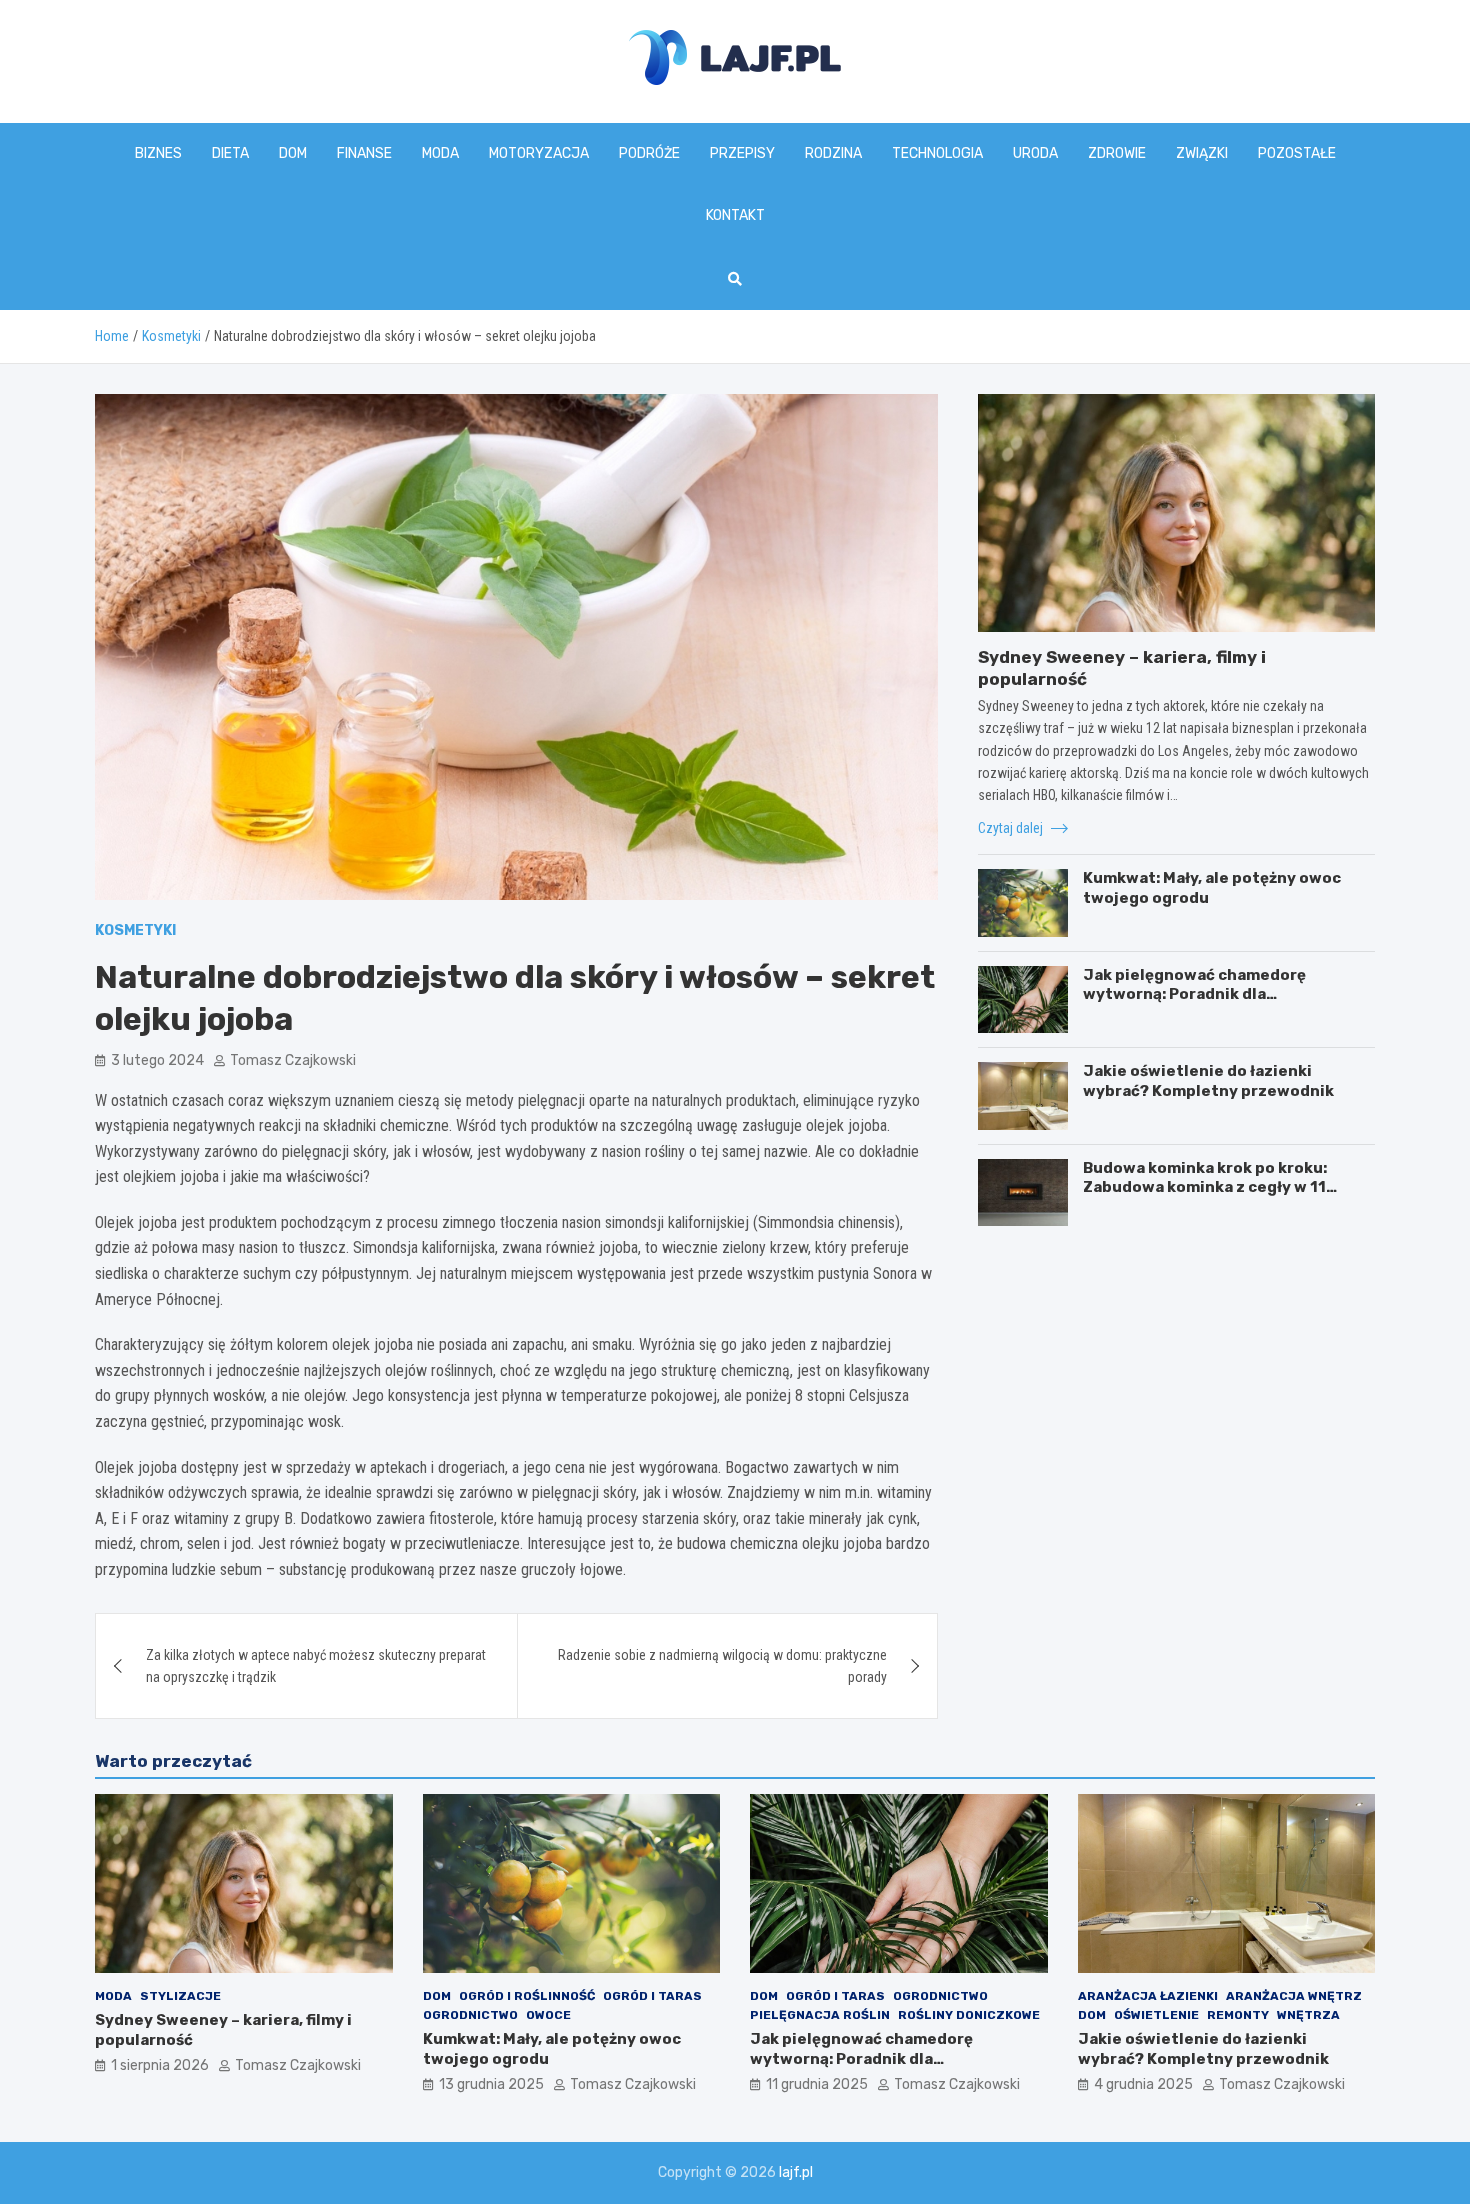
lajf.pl (796, 2172)
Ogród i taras (652, 1996)
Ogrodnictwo (470, 2015)
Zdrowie (1117, 153)
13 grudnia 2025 (491, 2084)
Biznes (158, 153)
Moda (440, 153)
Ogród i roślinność (527, 1996)
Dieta (230, 153)
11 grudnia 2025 (817, 2084)
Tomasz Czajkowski (293, 1060)
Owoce (548, 2015)
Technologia (937, 153)
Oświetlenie (1156, 2015)
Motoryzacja (539, 153)
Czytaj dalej (1012, 828)
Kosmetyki (135, 930)
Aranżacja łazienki (1148, 1996)
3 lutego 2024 (157, 1060)
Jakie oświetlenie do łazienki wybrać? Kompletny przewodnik (1208, 1081)
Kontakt (735, 215)
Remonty (1238, 2015)
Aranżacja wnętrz (1294, 1996)
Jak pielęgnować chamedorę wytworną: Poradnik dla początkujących (1194, 994)
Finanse (364, 153)
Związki (1202, 153)
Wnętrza (1308, 2015)
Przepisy (742, 153)
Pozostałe (1297, 153)
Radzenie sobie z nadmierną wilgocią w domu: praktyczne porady (722, 1666)
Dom (293, 153)
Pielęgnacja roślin (820, 2015)
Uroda (1035, 153)
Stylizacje (180, 1996)
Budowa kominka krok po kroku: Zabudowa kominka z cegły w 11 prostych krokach (1205, 1187)
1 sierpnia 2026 (160, 2065)
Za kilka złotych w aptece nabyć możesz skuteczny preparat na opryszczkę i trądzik (316, 1666)
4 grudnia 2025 (1143, 2084)
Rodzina (833, 153)
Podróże (649, 153)
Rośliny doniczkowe (969, 2015)
